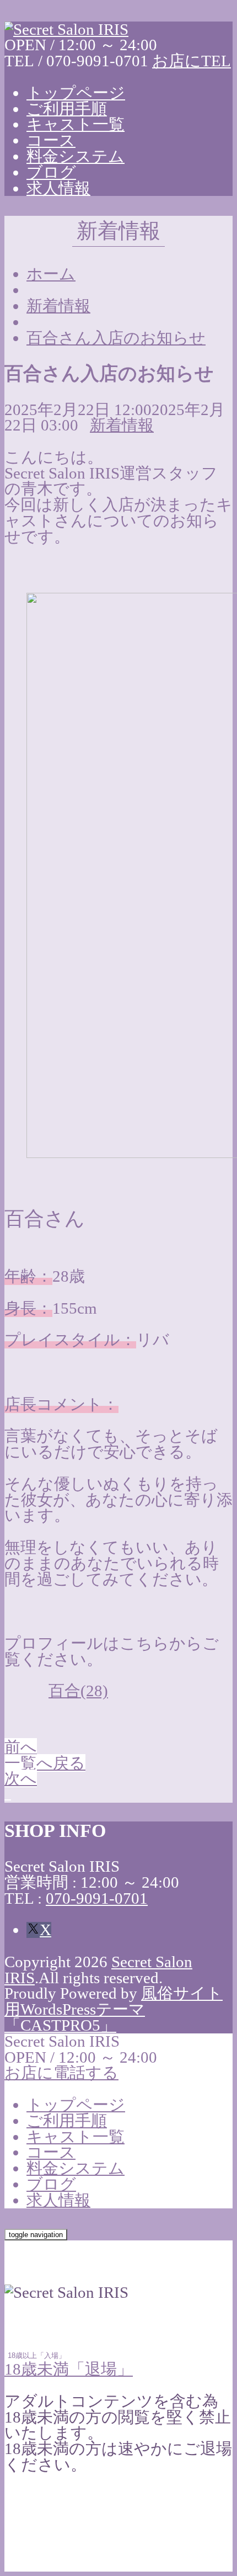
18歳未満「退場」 (69, 2369)
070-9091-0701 (97, 1898)
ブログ (51, 172)
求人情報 (58, 188)
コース (51, 140)
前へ (21, 1747)
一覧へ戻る (45, 1763)
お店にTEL (192, 61)
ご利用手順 (67, 109)
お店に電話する (61, 2073)
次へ (21, 1778)
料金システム (76, 156)
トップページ (76, 93)
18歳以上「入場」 (37, 2355)
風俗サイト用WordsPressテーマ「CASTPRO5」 (114, 2009)
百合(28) (78, 1691)
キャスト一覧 (76, 124)
